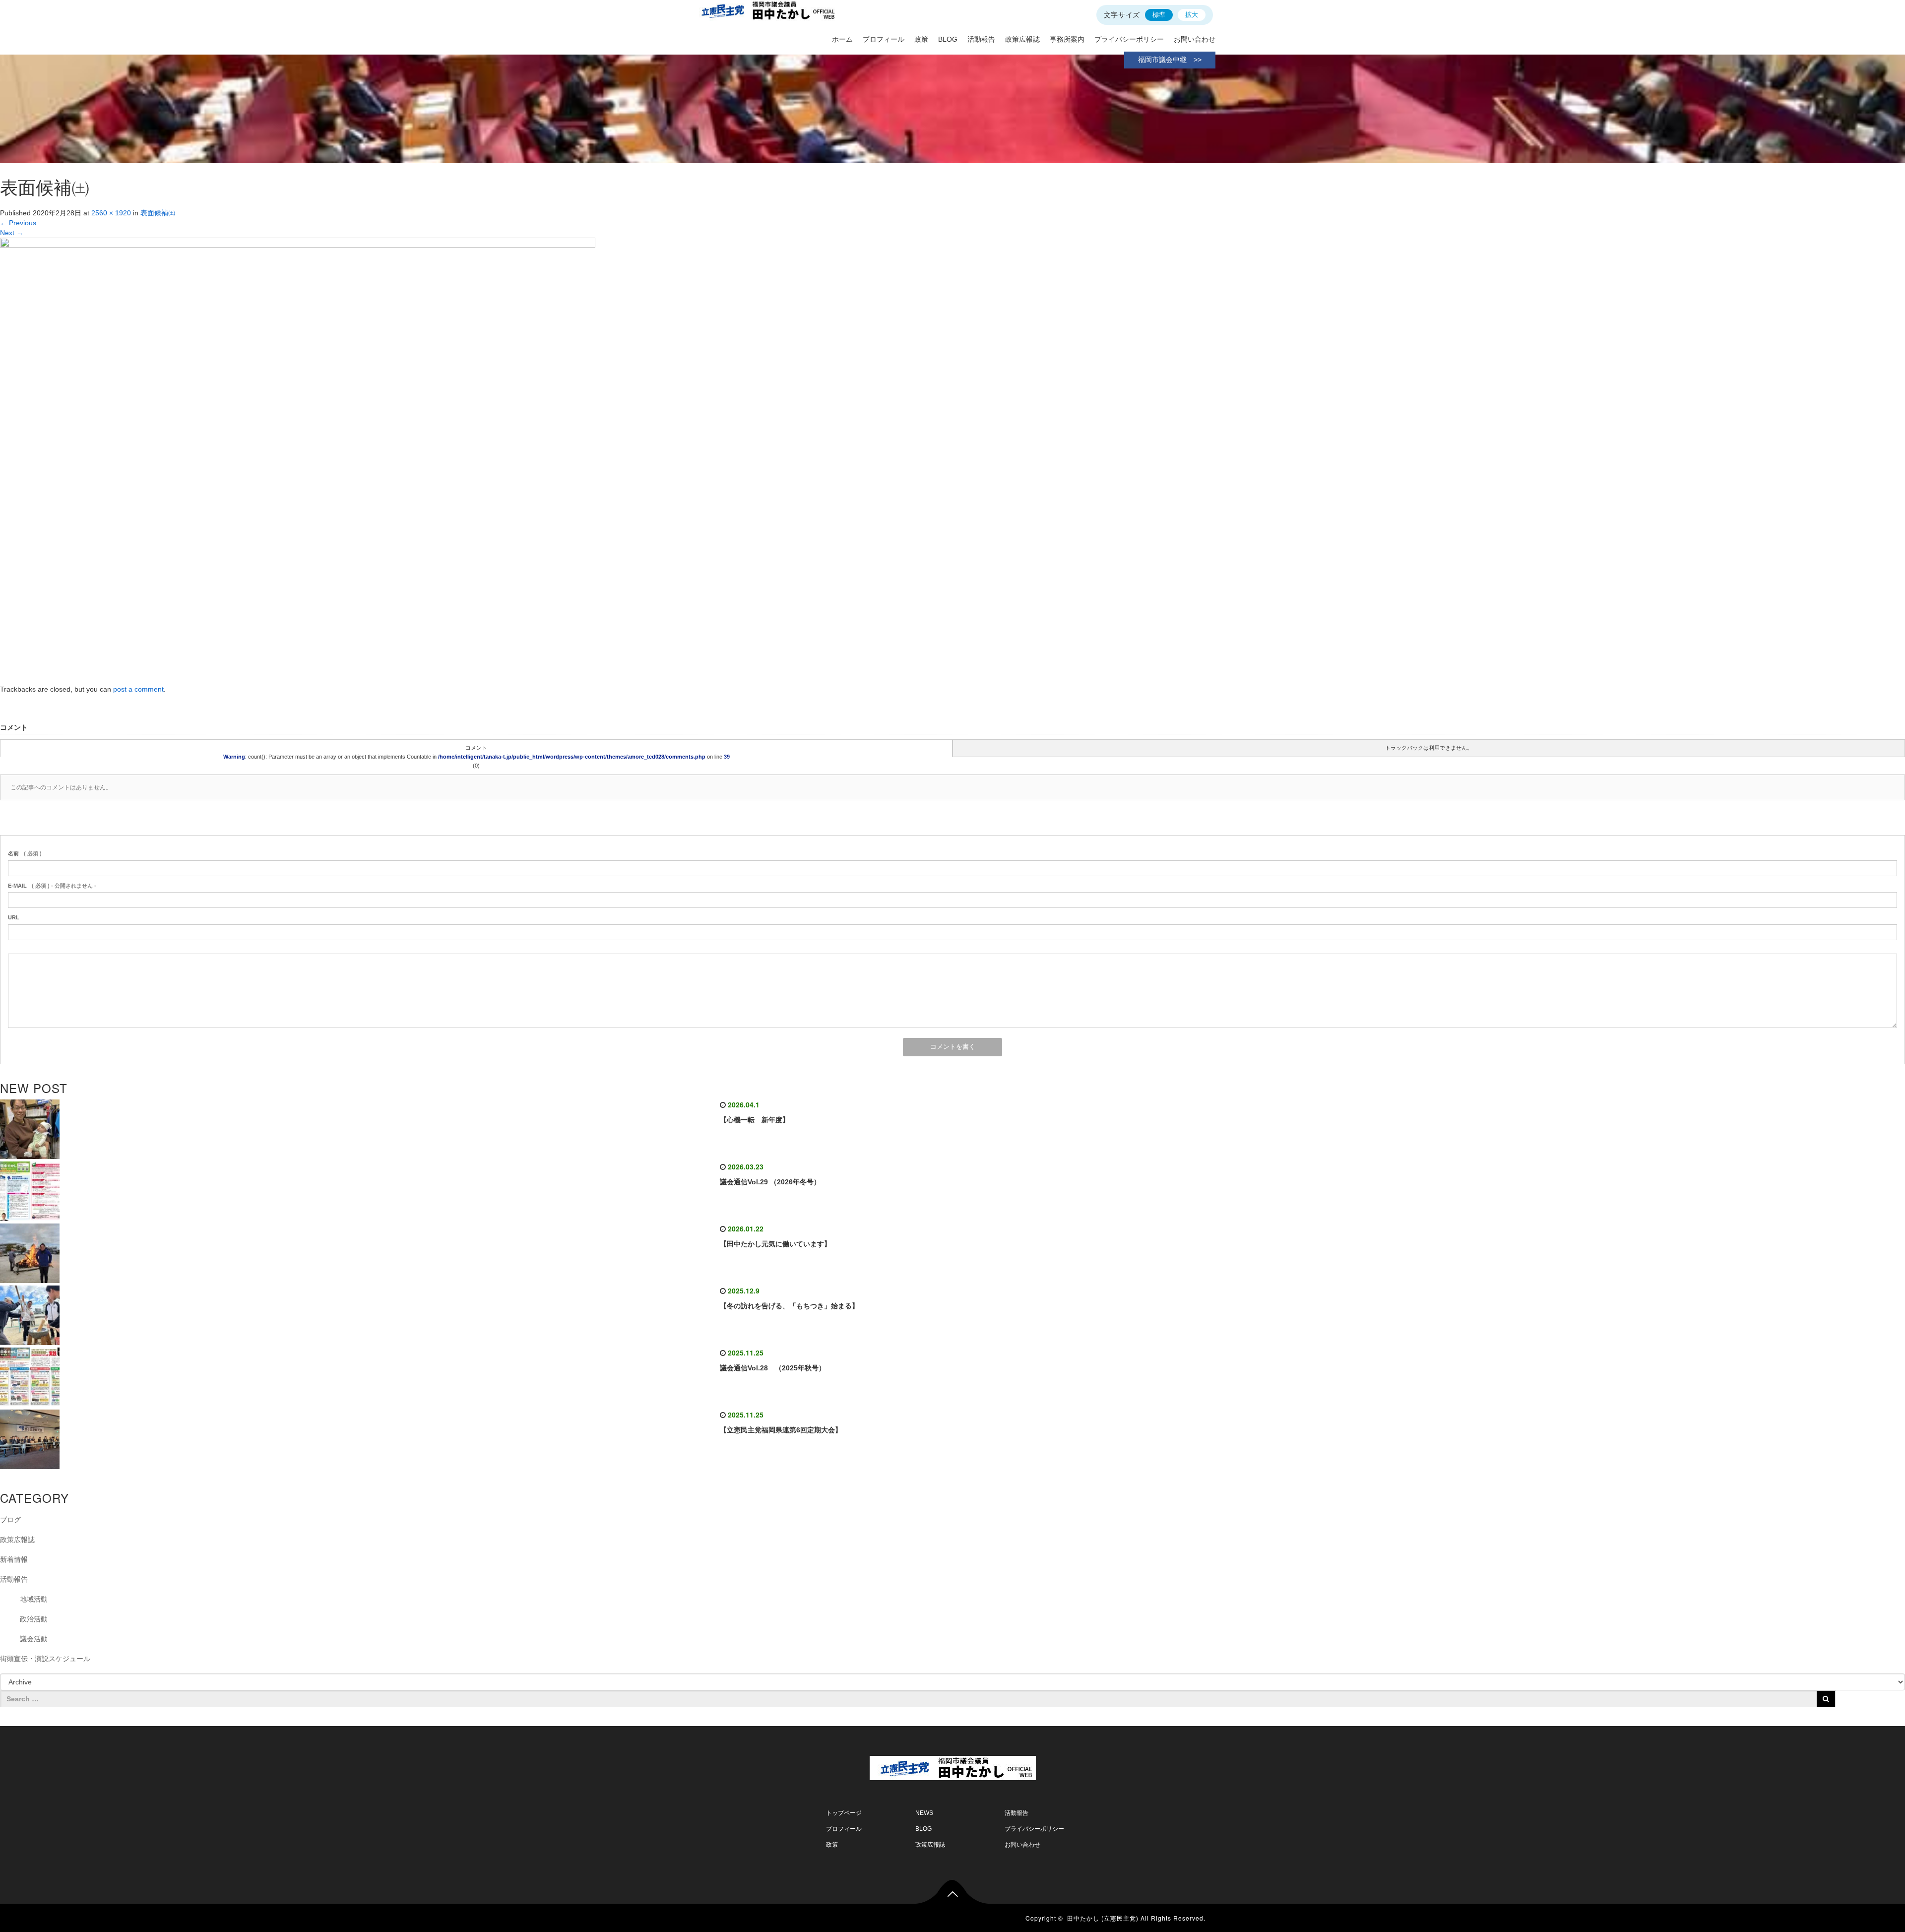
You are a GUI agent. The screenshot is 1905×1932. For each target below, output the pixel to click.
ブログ (10, 1520)
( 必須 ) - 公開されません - (52, 886)
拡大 (1192, 15)
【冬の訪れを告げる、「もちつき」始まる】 (789, 1306)
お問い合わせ (1195, 39)
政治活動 (34, 1619)
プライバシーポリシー (1129, 39)
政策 (921, 39)
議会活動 (34, 1639)
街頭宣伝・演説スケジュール (45, 1659)
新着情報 (14, 1559)
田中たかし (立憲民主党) (1103, 1918)
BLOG (948, 39)
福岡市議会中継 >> (1170, 60)
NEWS (924, 1813)
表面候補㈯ (158, 213)
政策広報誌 (1022, 39)
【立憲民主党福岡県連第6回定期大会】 (781, 1430)
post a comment (138, 689)
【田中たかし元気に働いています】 (775, 1244)
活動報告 (981, 39)
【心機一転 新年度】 (755, 1120)
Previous (18, 223)
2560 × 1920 (111, 213)
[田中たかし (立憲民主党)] (953, 1766)
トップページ (844, 1813)
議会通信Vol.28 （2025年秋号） (773, 1368)
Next (12, 233)
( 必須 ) (25, 853)
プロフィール (884, 39)
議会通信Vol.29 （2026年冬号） (770, 1182)
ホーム (842, 39)
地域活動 (34, 1599)
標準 (1159, 15)
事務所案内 (1067, 39)
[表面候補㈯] (298, 460)
